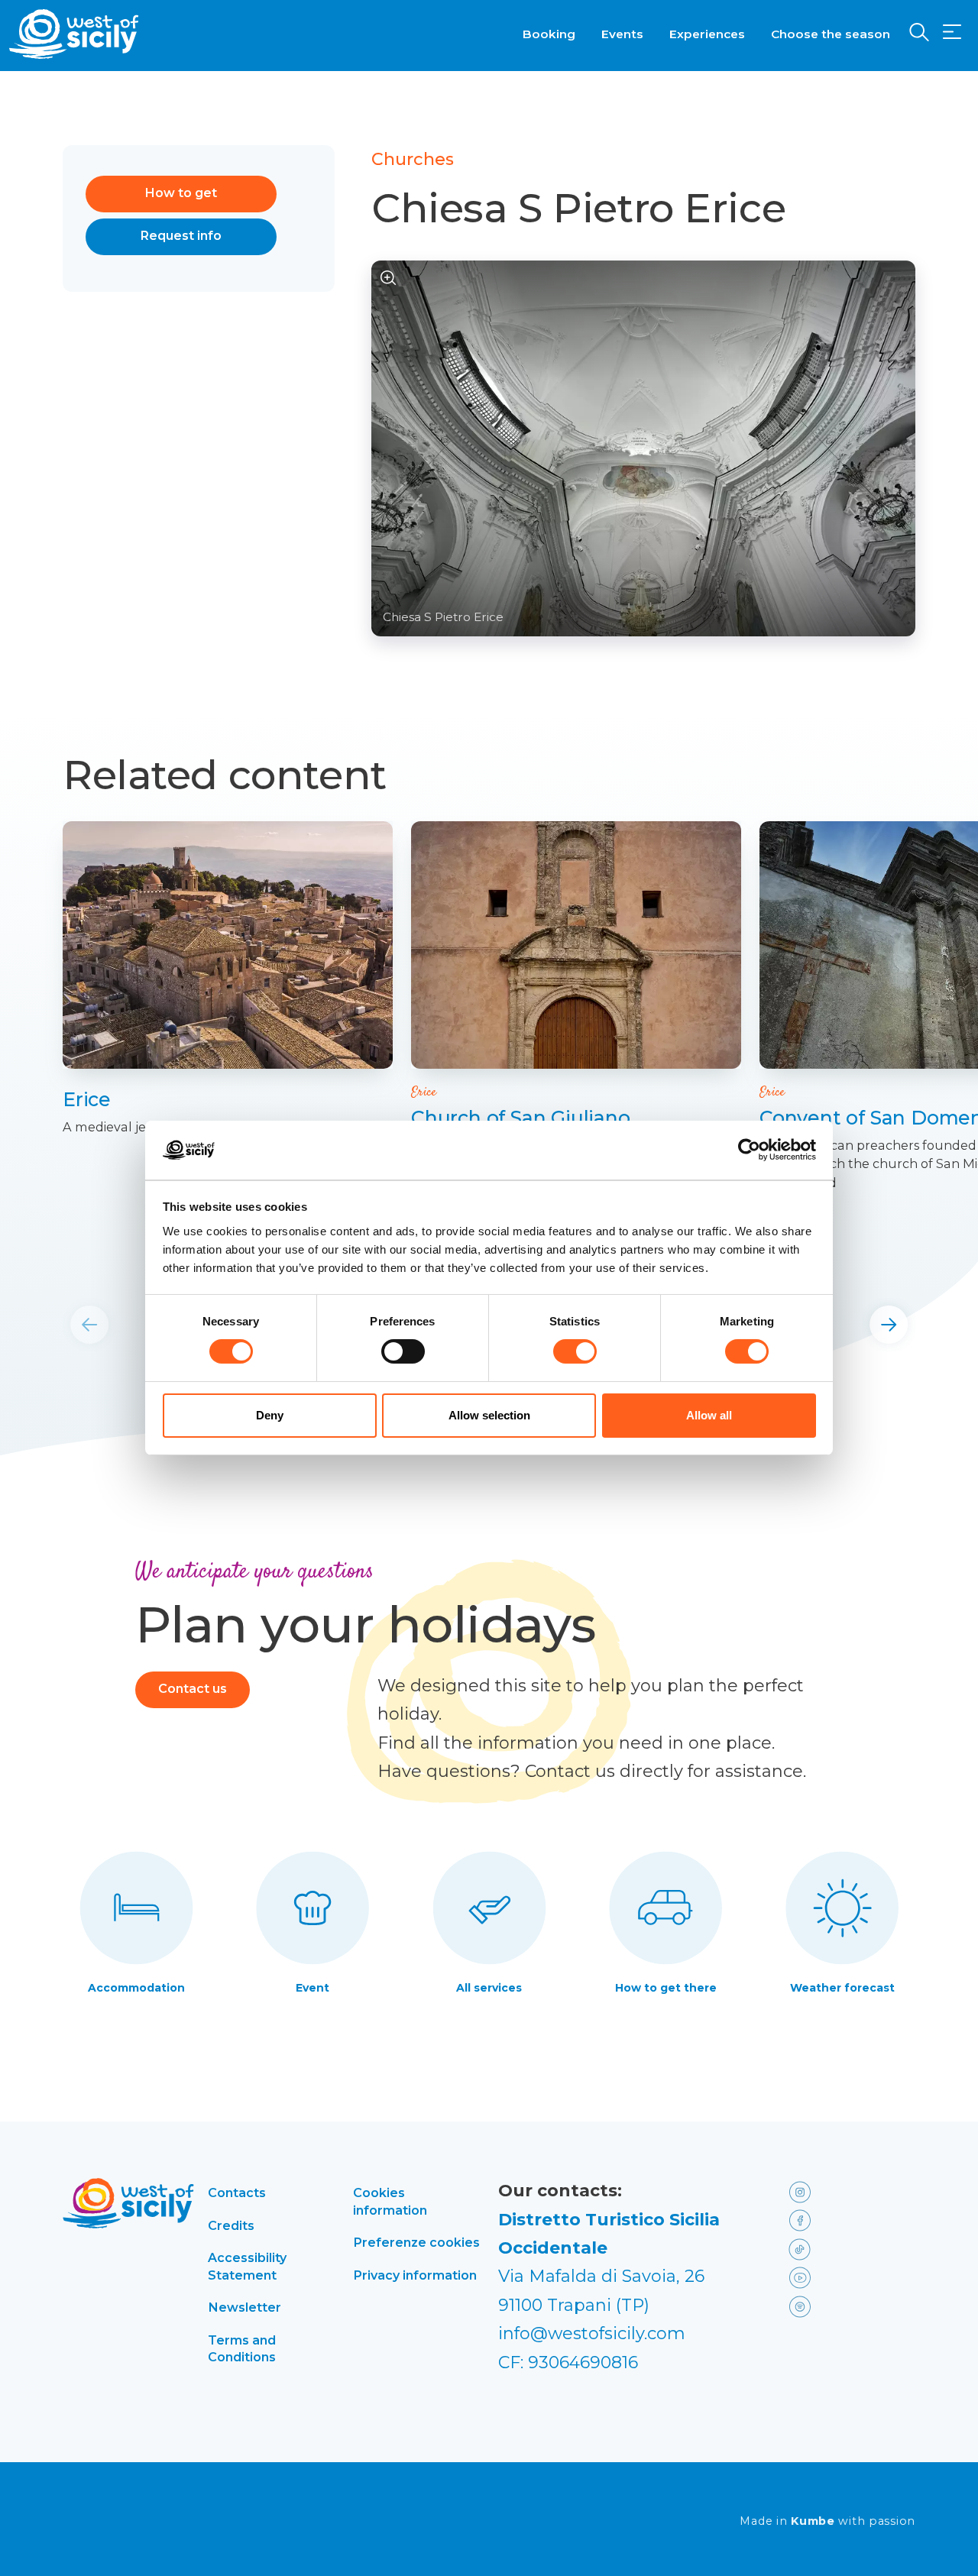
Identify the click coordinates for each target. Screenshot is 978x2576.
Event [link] (313, 1988)
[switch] (403, 1351)
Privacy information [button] (415, 2275)
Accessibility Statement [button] (247, 2266)
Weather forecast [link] (842, 1988)
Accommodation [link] (136, 1988)
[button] (952, 32)
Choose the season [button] (831, 34)
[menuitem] (549, 33)
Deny (270, 1415)
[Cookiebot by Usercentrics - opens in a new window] (749, 1150)
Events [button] (622, 34)
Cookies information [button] (390, 2201)
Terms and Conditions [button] (242, 2348)
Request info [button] (181, 236)
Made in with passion (827, 2521)
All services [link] (489, 1988)
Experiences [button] (707, 34)
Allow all (709, 1415)
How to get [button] (181, 193)
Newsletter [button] (244, 2307)
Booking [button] (549, 34)
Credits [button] (231, 2225)
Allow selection (489, 1415)
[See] (389, 278)
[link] (228, 945)
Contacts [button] (237, 2193)
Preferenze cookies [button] (416, 2242)
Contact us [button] (193, 1689)
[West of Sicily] (74, 34)
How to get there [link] (666, 1988)
